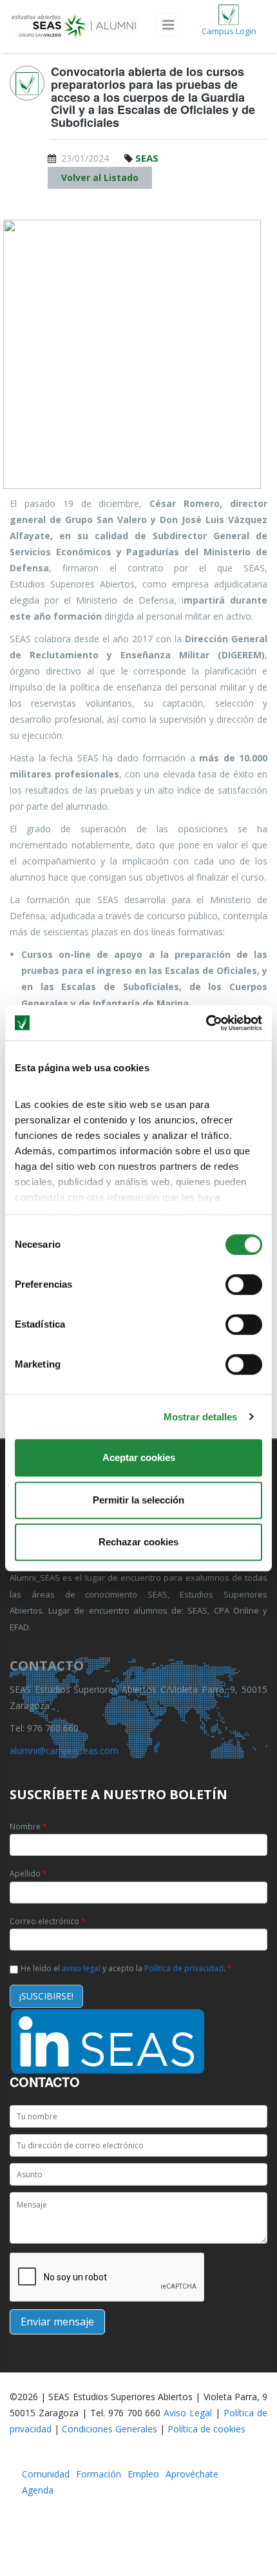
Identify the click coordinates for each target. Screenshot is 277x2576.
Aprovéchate (192, 2474)
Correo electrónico (48, 1921)
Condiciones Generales (110, 2429)
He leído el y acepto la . (126, 1968)
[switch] (244, 1284)
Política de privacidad (184, 1968)
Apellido (28, 1874)
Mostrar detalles (201, 1417)
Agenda (38, 2490)
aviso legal (81, 1968)
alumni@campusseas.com (64, 1751)
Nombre (28, 1827)
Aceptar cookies (139, 1457)
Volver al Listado (100, 177)
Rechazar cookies (138, 1542)
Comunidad (46, 2474)
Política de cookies (206, 2429)
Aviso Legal (188, 2413)
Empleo (143, 2474)
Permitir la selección (138, 1500)
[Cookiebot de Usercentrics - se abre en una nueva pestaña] (206, 1023)
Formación (99, 2474)
